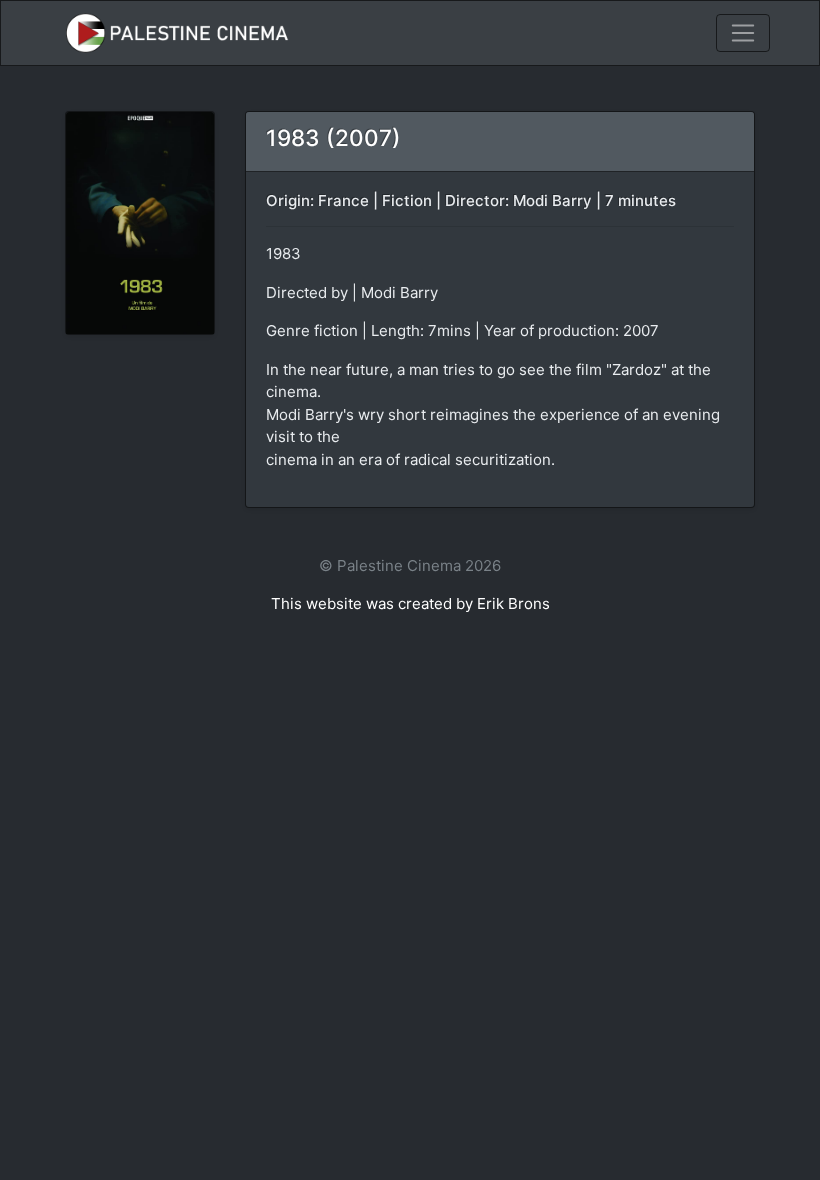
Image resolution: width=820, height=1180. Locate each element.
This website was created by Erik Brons (410, 603)
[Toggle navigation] (743, 33)
